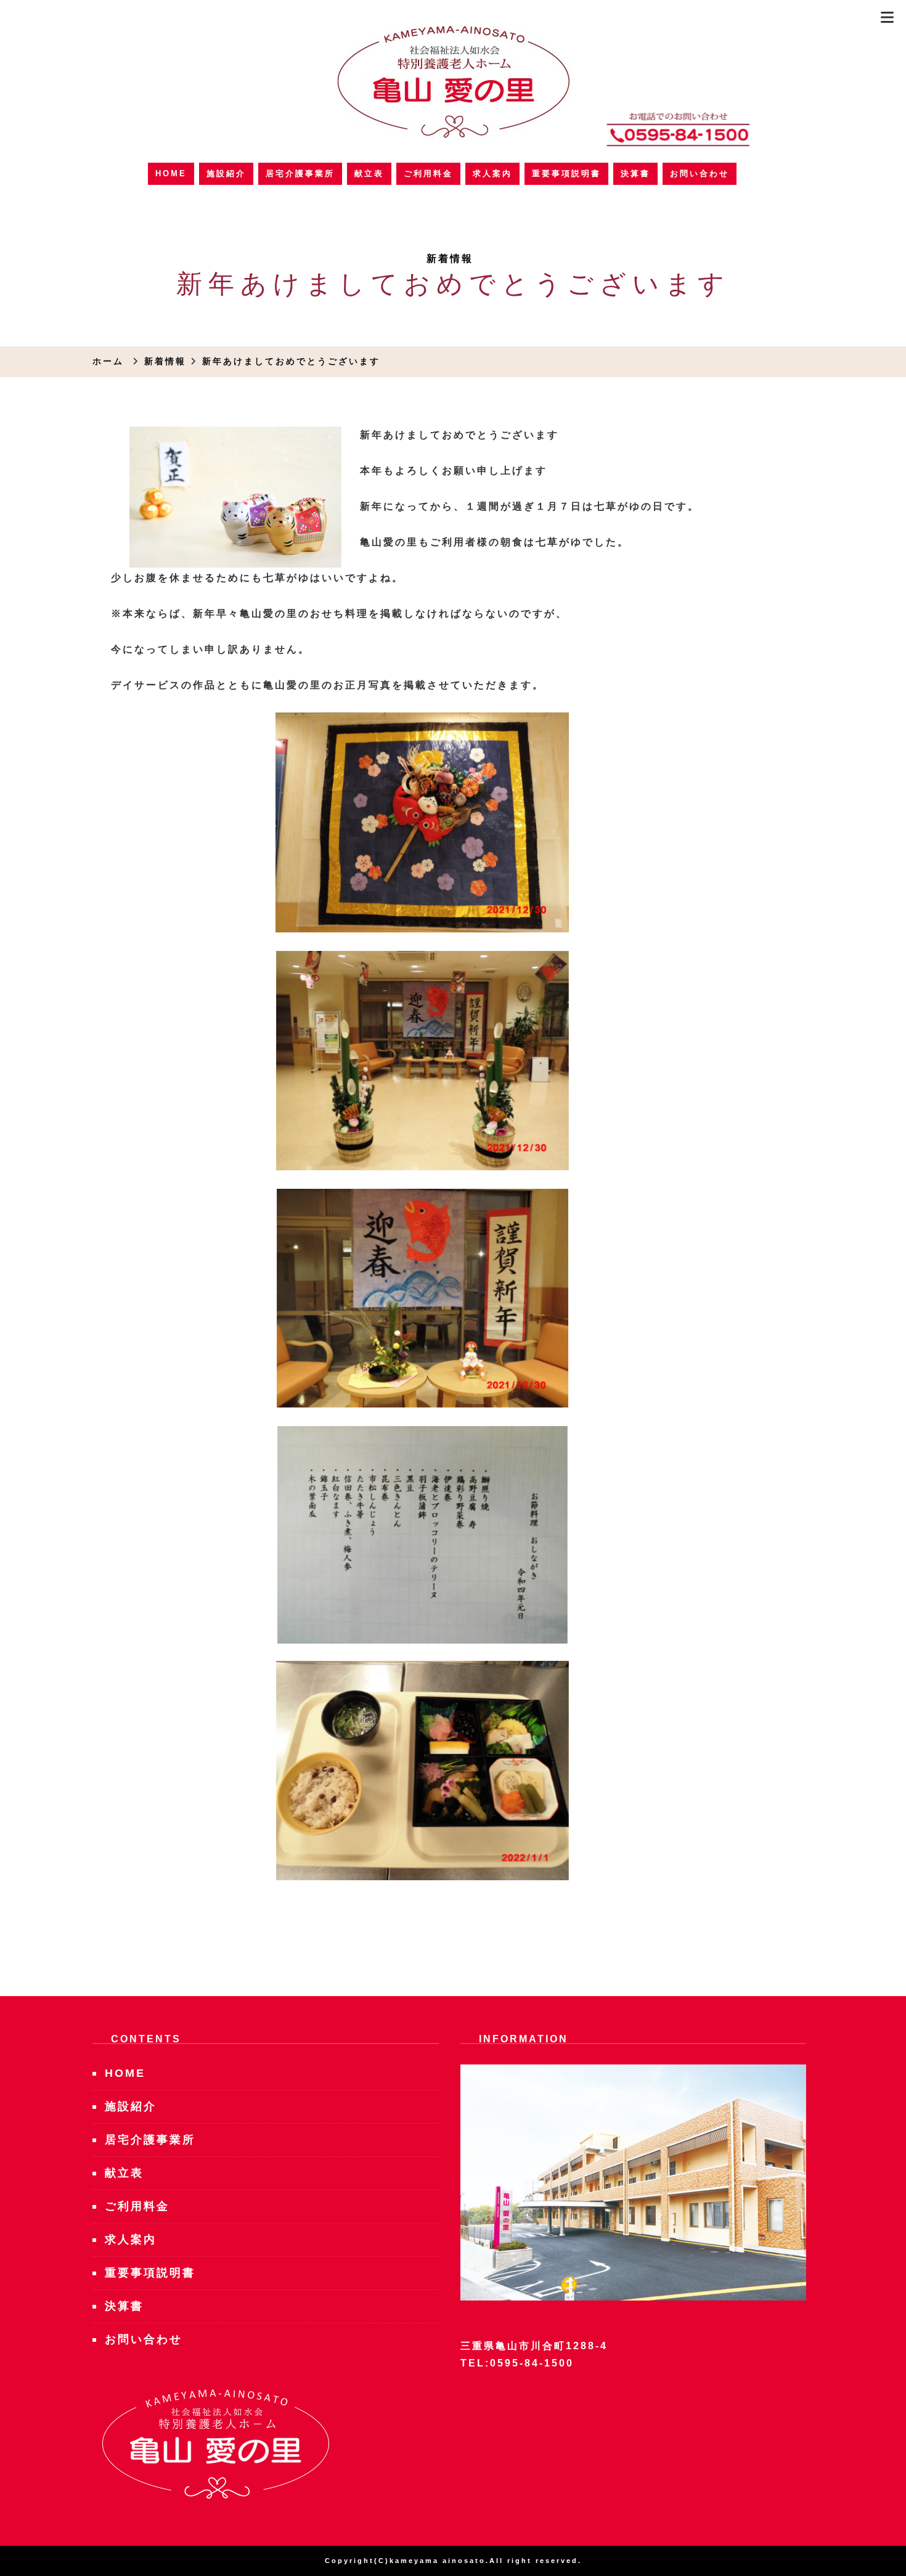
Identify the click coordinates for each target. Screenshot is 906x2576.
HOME (171, 173)
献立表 (369, 173)
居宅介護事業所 (300, 173)
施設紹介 (226, 173)
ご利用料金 (428, 173)
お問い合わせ (700, 173)
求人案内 (492, 173)
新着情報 (450, 259)
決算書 (635, 173)
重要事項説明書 (566, 173)
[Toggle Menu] (887, 18)
